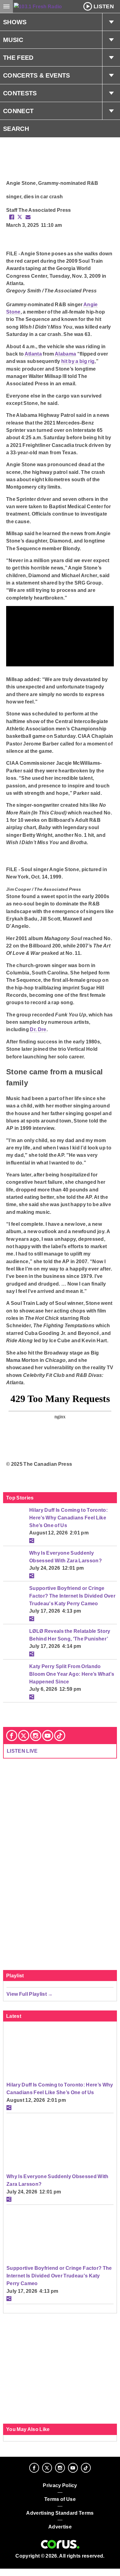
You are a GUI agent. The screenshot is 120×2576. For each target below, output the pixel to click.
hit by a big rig (78, 361)
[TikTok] (60, 1736)
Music (13, 40)
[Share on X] (20, 217)
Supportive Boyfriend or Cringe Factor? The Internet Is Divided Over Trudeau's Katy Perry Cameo (72, 1596)
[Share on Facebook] (12, 217)
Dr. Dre (38, 1029)
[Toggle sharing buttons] (32, 1541)
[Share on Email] (28, 217)
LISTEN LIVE (22, 1751)
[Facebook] (12, 1736)
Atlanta (33, 354)
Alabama (65, 354)
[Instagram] (36, 1736)
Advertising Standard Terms (60, 2513)
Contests (20, 93)
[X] (24, 1736)
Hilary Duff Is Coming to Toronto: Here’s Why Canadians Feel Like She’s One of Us (68, 1517)
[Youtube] (48, 1736)
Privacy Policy (60, 2485)
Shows (15, 22)
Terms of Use (60, 2499)
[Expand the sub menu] (111, 22)
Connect (18, 111)
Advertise (60, 2527)
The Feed (18, 58)
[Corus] (60, 2544)
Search (16, 129)
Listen (104, 6)
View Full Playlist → (30, 1994)
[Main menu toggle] (6, 6)
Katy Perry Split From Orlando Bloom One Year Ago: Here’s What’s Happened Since (72, 1674)
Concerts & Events (37, 75)
